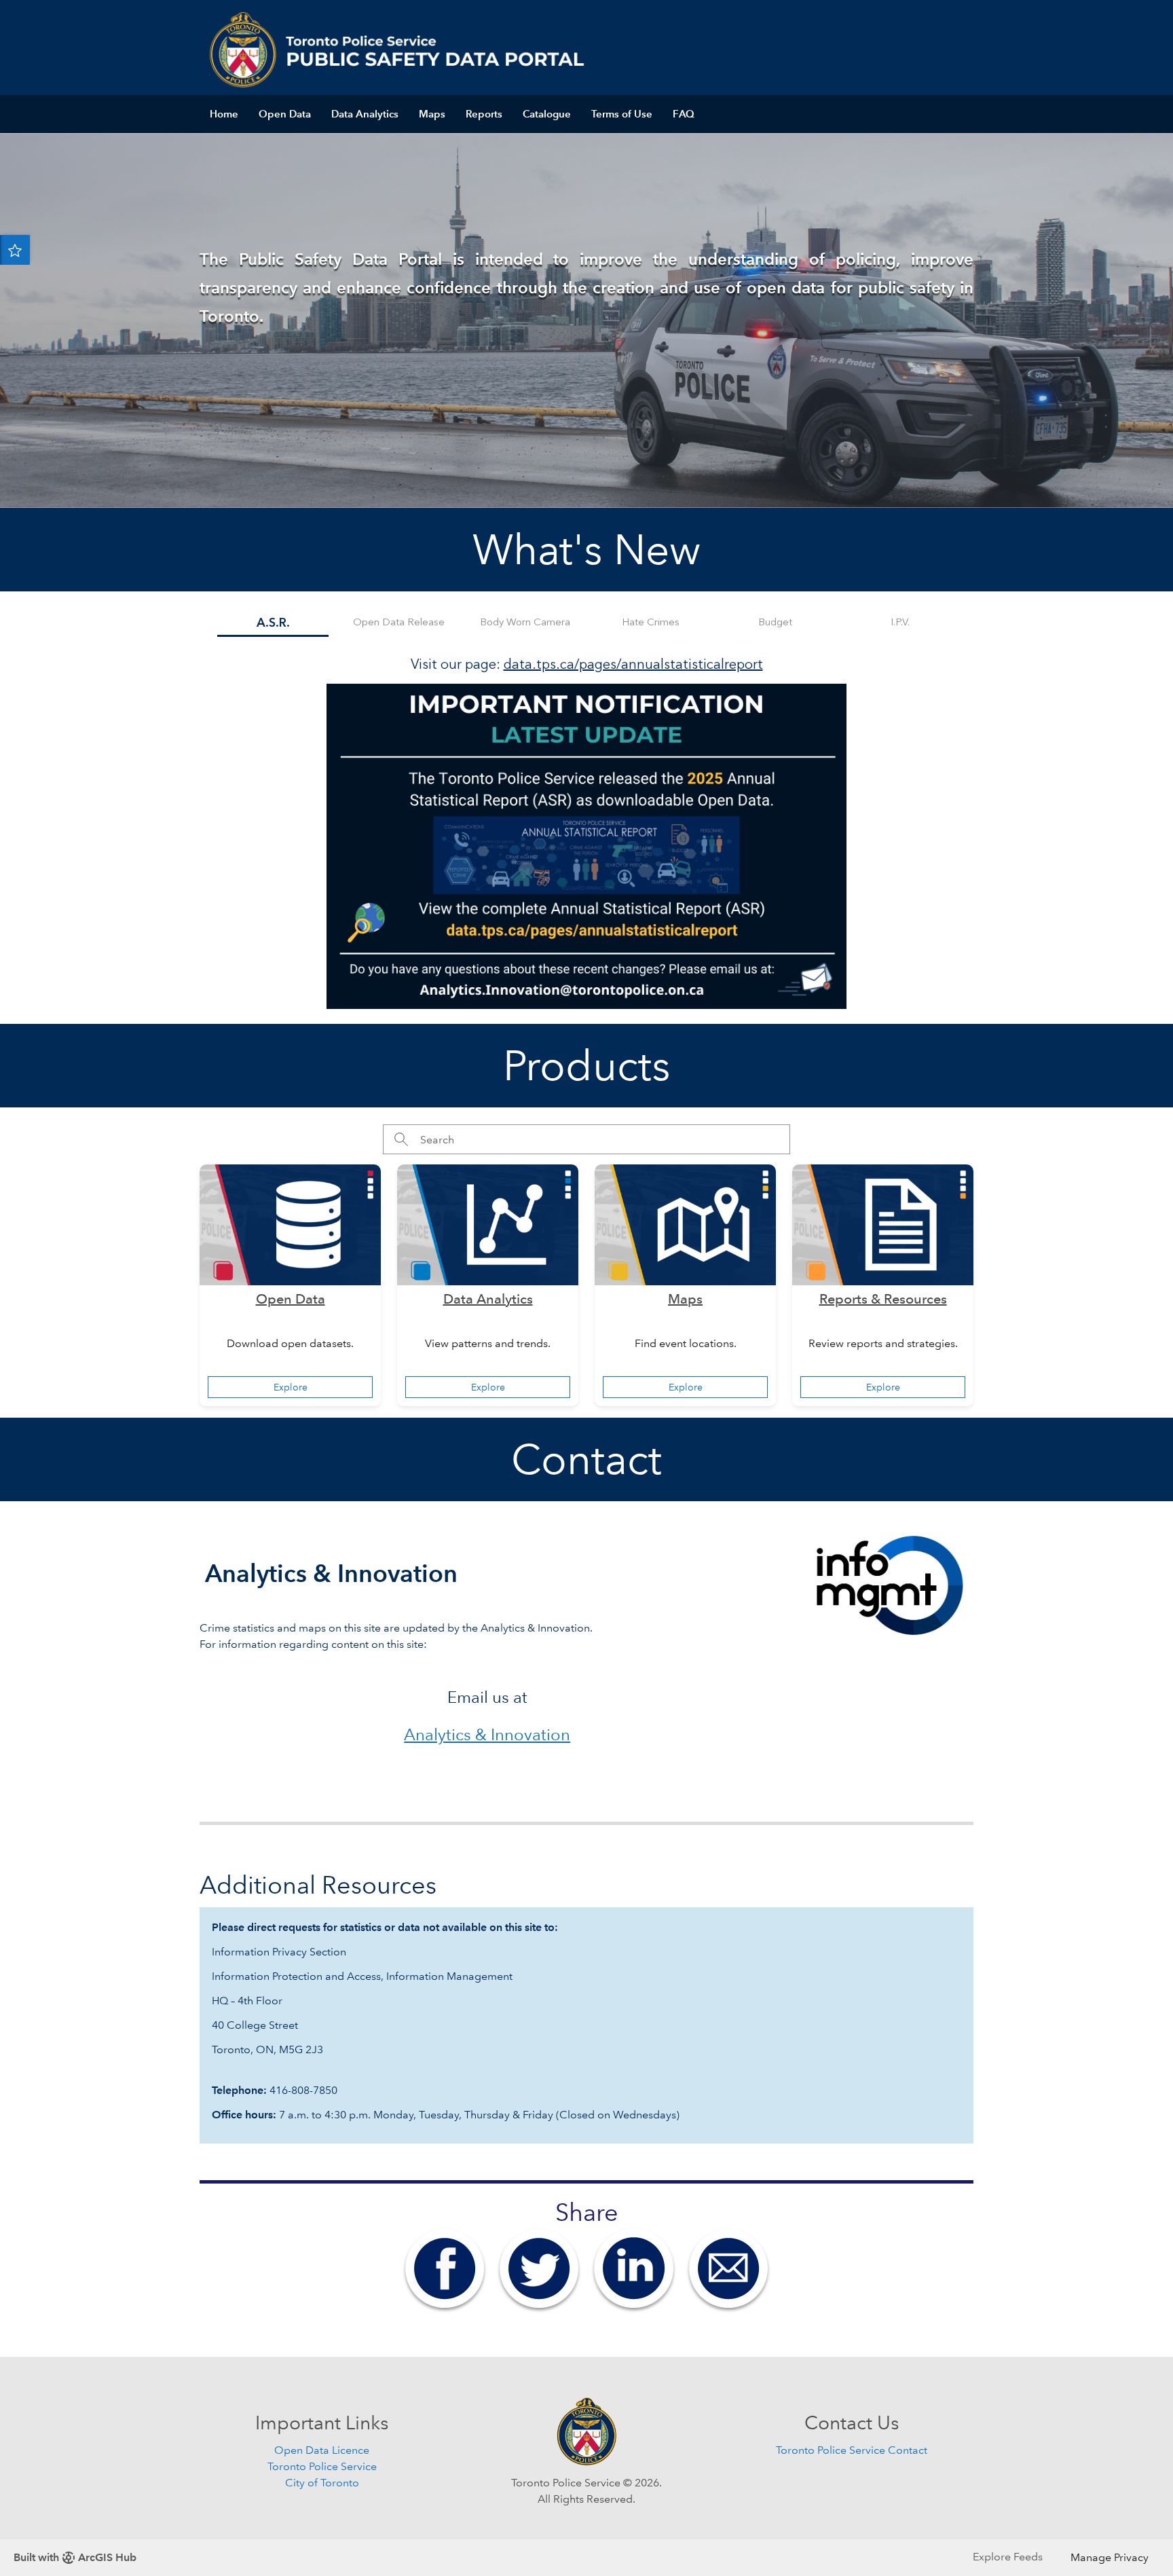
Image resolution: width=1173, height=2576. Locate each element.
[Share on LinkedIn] (634, 2267)
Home (224, 114)
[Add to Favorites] (15, 250)
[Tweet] (539, 2267)
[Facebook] (445, 2267)
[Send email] (728, 2267)
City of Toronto (322, 2483)
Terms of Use (622, 114)
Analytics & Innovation (487, 1734)
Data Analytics (365, 114)
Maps (432, 114)
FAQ (684, 114)
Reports (484, 114)
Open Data (285, 114)
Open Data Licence (322, 2450)
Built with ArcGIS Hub (75, 2557)
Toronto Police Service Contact (852, 2450)
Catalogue (547, 114)
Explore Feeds (1008, 2557)
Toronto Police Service (322, 2466)
